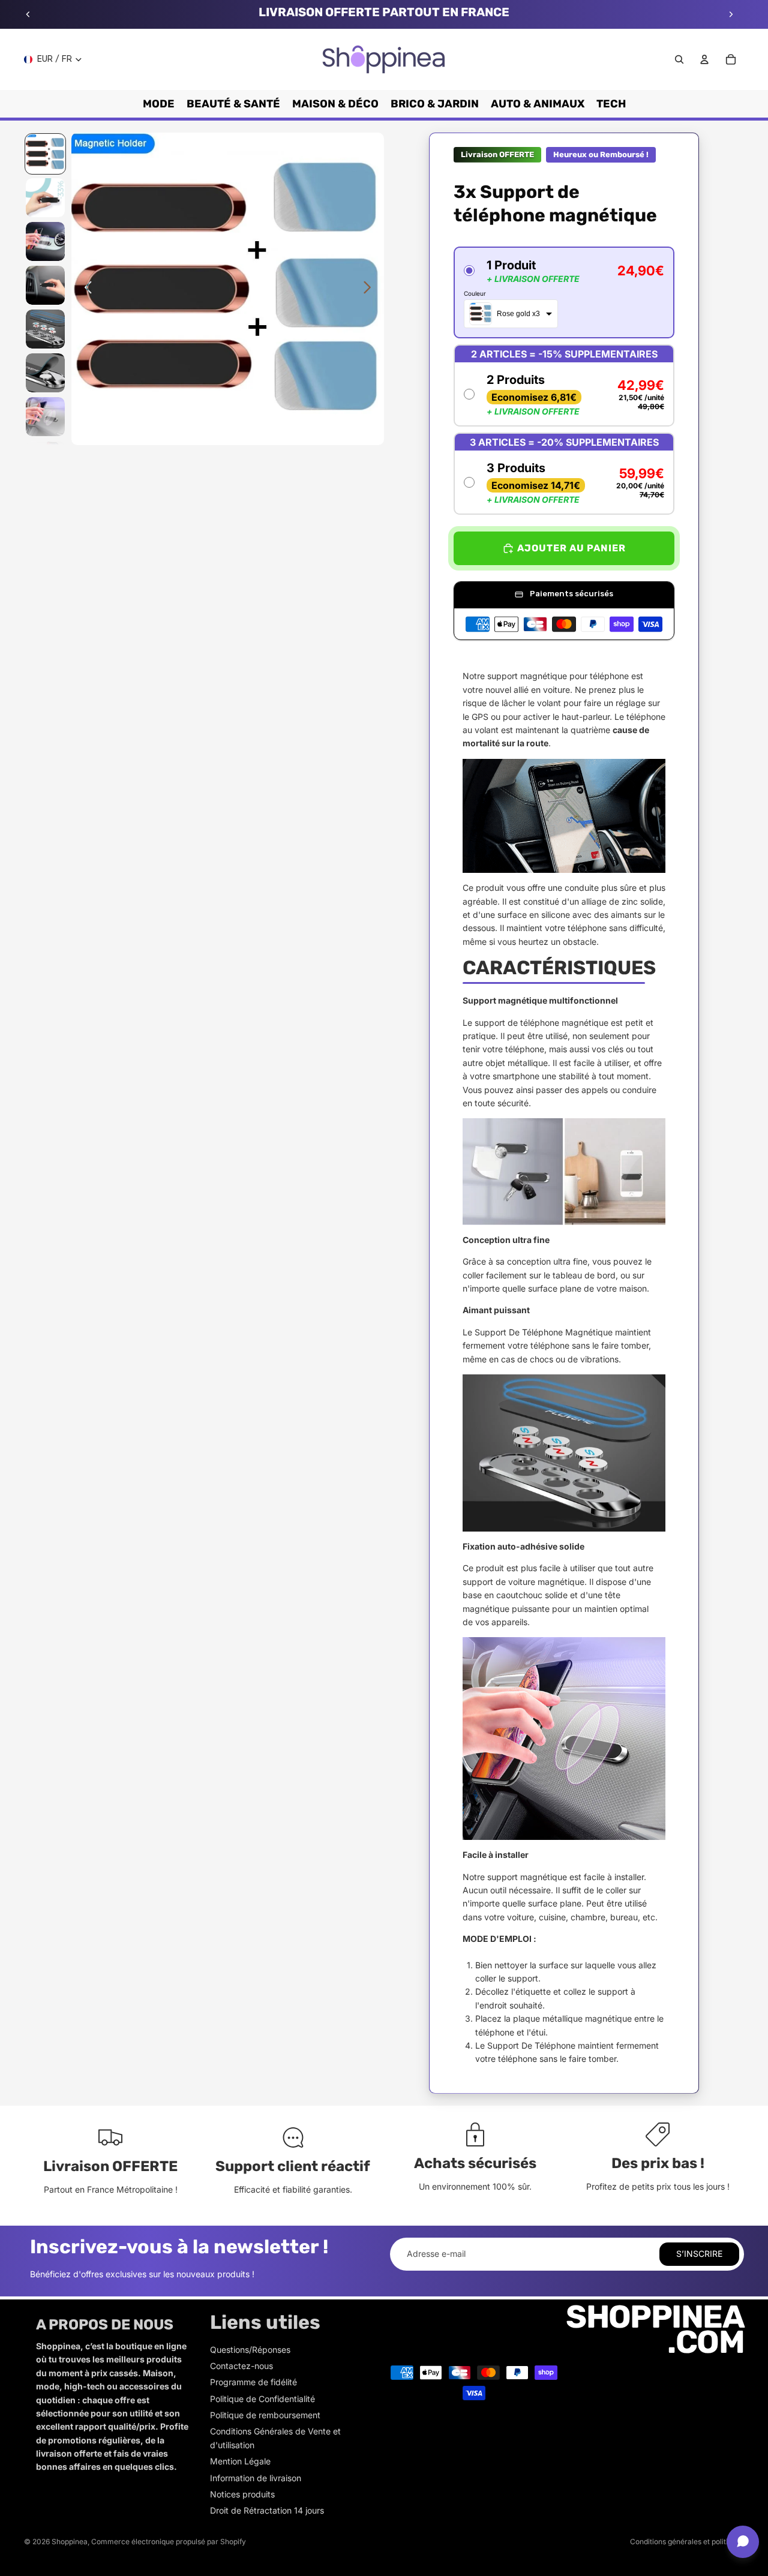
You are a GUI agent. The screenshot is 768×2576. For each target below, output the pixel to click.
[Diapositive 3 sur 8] (45, 241)
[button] (564, 292)
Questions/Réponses (250, 2350)
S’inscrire (699, 2254)
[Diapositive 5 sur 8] (45, 329)
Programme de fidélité (253, 2382)
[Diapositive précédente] (28, 14)
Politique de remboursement (265, 2415)
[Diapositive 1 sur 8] (45, 154)
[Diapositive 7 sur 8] (45, 417)
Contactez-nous (241, 2366)
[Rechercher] (679, 59)
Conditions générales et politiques (687, 2542)
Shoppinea (70, 2542)
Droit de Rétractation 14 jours (267, 2510)
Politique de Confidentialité (262, 2399)
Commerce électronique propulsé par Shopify (169, 2542)
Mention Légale (240, 2461)
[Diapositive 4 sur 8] (45, 285)
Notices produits (242, 2494)
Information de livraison (256, 2478)
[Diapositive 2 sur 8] (45, 198)
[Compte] (704, 59)
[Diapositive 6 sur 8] (45, 373)
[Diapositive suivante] (731, 14)
